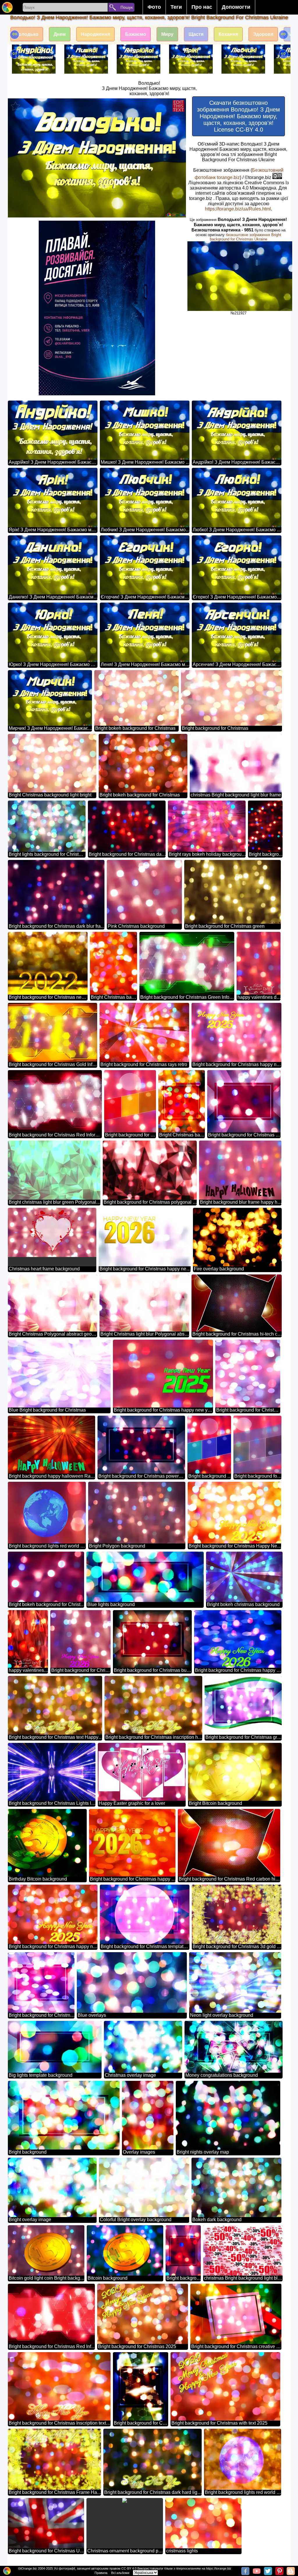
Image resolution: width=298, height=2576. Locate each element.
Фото (154, 7)
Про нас (202, 7)
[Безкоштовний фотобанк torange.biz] (7, 7)
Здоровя (263, 34)
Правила (101, 2573)
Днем (60, 34)
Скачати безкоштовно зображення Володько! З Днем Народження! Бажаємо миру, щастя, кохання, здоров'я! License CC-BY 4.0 (238, 116)
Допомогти (236, 7)
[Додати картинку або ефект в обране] (15, 106)
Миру (167, 34)
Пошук (127, 7)
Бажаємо (136, 34)
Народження (95, 34)
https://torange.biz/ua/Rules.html (238, 209)
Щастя (196, 34)
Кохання (228, 34)
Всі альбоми (120, 2573)
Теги (176, 7)
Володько (27, 34)
